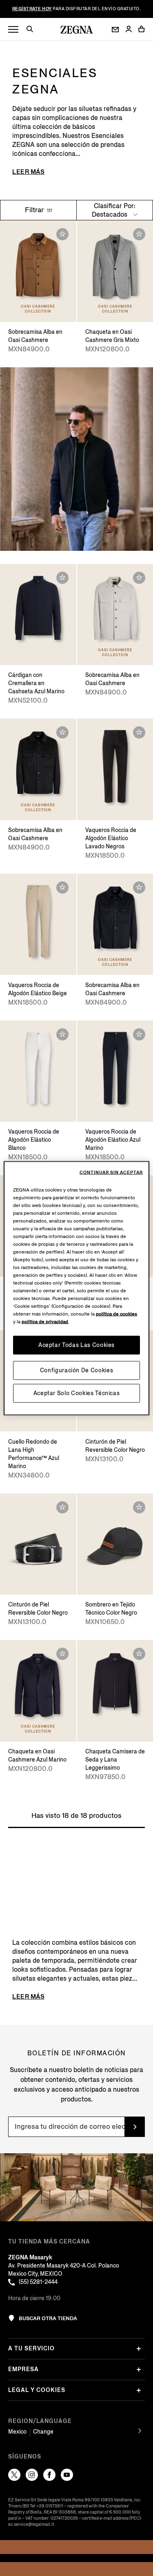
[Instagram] (32, 2475)
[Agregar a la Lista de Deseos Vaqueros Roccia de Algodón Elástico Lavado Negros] (139, 732)
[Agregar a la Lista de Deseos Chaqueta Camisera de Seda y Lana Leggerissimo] (139, 1654)
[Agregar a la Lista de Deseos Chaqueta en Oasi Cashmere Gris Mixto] (139, 234)
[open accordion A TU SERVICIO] (139, 2349)
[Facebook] (49, 2475)
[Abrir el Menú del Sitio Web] (13, 30)
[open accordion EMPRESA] (139, 2370)
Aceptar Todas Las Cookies (76, 1345)
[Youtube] (67, 2475)
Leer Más (28, 172)
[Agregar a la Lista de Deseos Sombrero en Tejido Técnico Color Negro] (139, 1507)
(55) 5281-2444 (38, 2282)
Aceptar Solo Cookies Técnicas (77, 1393)
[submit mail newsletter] (135, 2127)
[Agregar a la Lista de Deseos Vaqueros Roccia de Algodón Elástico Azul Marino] (139, 1034)
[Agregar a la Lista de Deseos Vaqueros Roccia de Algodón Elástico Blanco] (62, 1034)
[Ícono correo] (115, 30)
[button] (33, 30)
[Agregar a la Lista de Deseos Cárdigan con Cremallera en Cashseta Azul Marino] (62, 578)
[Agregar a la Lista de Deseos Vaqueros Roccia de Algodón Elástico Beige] (62, 888)
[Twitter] (14, 2475)
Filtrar (35, 210)
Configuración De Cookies (77, 1370)
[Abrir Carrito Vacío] (142, 29)
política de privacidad (45, 1321)
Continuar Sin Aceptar (111, 1172)
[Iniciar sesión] (129, 30)
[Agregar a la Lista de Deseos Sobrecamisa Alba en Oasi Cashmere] (62, 234)
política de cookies (116, 1314)
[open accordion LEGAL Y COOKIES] (139, 2390)
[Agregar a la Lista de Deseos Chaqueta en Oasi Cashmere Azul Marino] (62, 1654)
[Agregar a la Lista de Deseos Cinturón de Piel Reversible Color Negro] (62, 1507)
